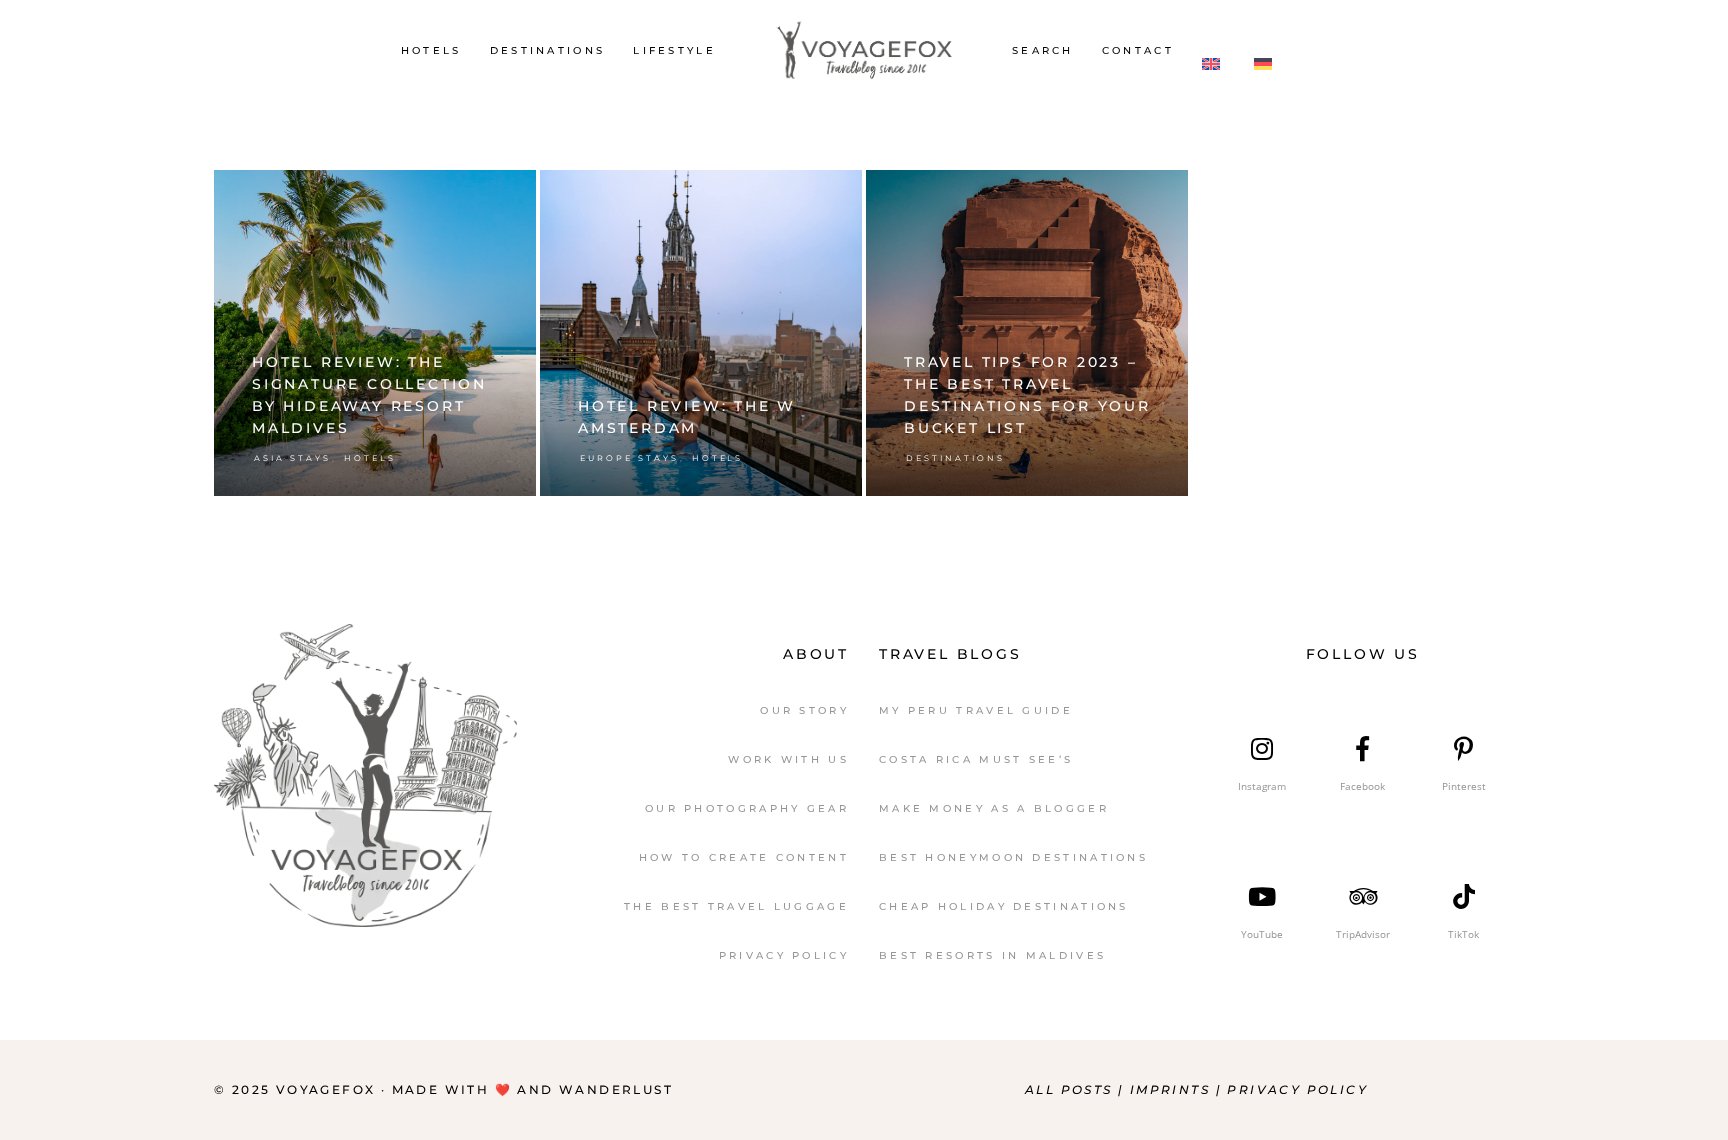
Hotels (370, 458)
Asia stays (292, 458)
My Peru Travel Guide (976, 710)
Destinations (955, 458)
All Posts (1069, 1089)
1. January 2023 (1125, 195)
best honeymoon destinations (1013, 857)
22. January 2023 (469, 195)
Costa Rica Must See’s (976, 759)
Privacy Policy (784, 955)
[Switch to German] (1266, 50)
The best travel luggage (736, 906)
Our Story (804, 710)
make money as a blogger (994, 808)
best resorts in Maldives (992, 955)
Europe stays (629, 458)
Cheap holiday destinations (1004, 906)
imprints (1173, 1089)
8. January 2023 (799, 195)
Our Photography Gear (747, 808)
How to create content (744, 857)
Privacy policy (1297, 1089)
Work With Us (788, 759)
